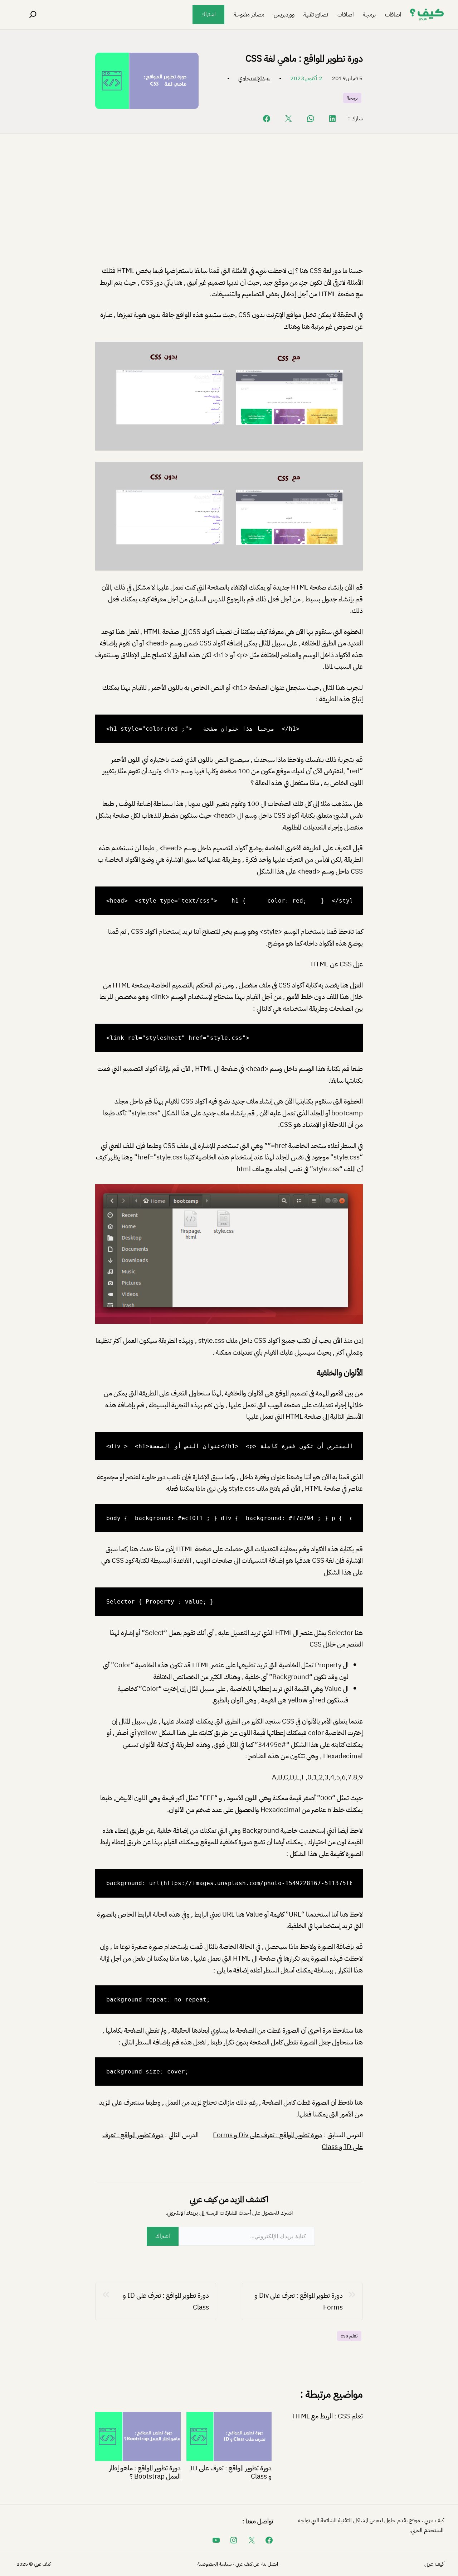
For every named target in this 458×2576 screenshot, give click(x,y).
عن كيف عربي (247, 2564)
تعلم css (349, 2336)
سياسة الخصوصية (215, 2564)
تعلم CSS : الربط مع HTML (328, 2416)
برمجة (352, 98)
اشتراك (208, 14)
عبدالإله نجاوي (254, 78)
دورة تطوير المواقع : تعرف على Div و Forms (268, 2135)
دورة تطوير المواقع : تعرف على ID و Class (166, 2301)
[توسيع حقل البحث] (33, 15)
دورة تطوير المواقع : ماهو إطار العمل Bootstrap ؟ (145, 2471)
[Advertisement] (229, 206)
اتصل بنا (270, 2564)
